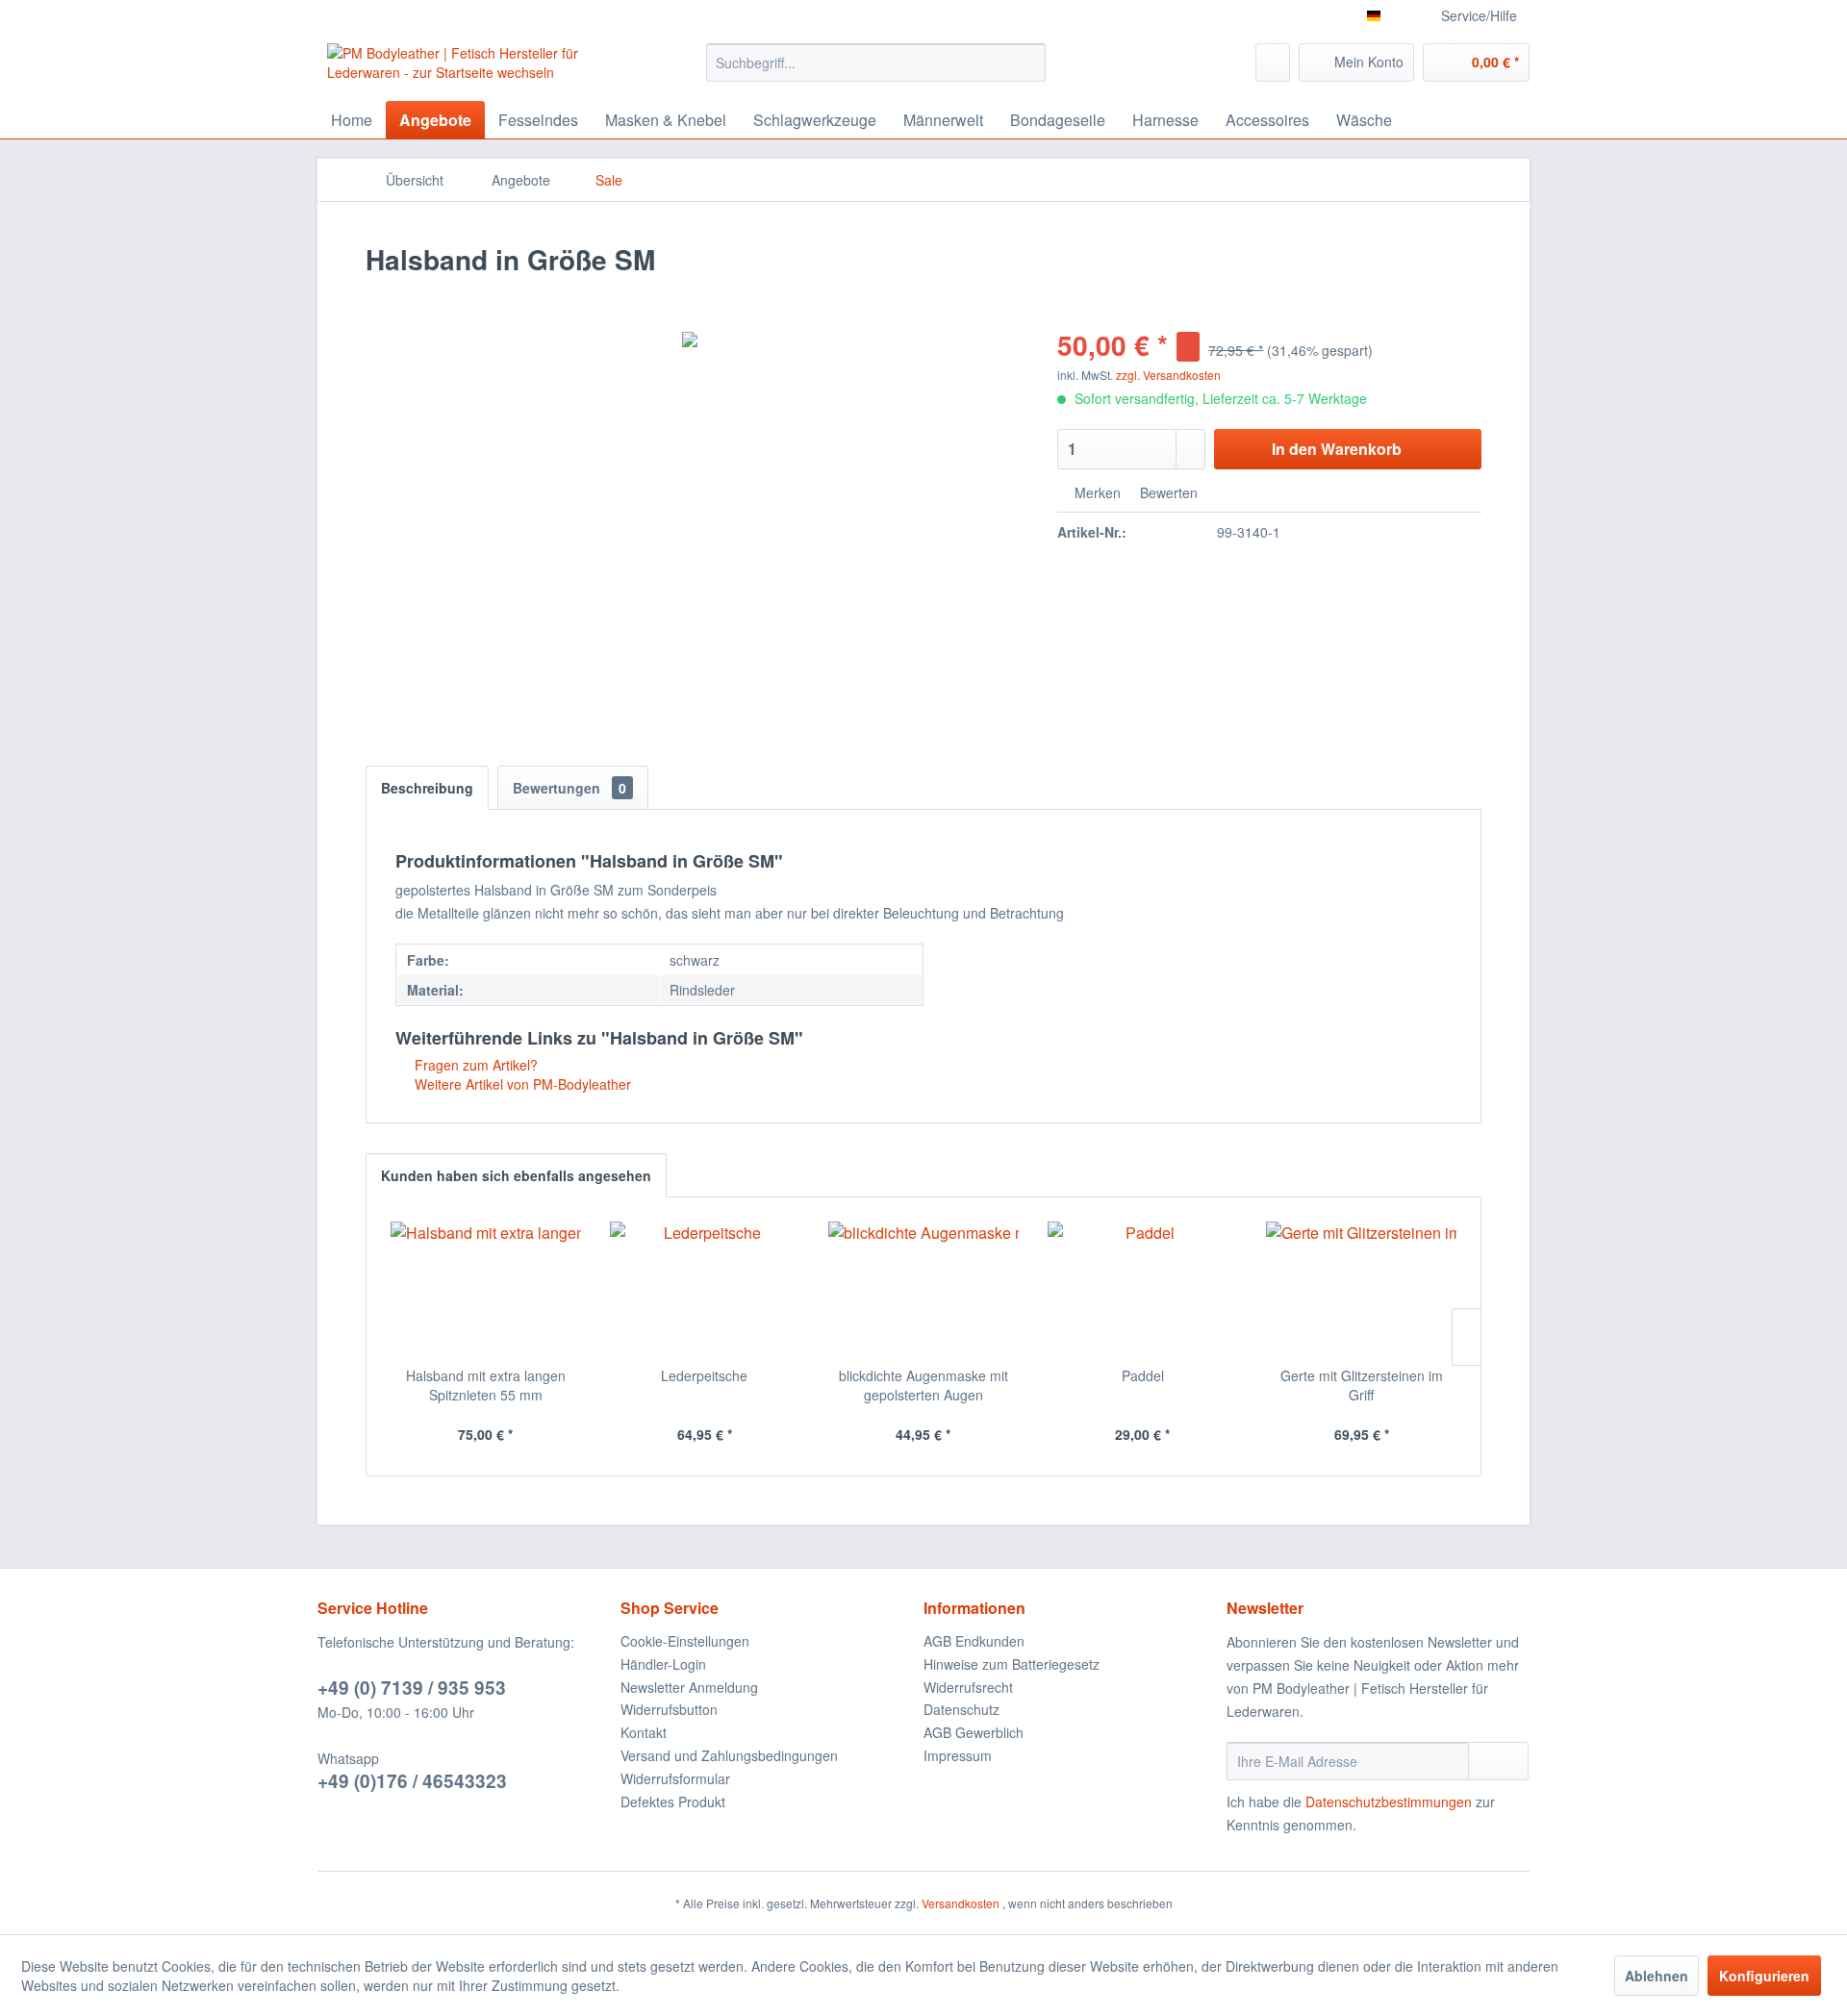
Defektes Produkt (673, 1802)
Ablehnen (1657, 1976)
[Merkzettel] (1273, 63)
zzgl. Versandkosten (1168, 375)
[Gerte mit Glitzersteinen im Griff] (1361, 1289)
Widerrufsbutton (669, 1709)
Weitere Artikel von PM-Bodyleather (521, 1084)
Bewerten (1167, 492)
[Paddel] (1143, 1289)
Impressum (958, 1755)
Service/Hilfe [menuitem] (1479, 15)
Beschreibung (427, 788)
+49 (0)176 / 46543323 (412, 1781)
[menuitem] (876, 63)
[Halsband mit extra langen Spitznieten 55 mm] (486, 1289)
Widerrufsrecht (968, 1687)
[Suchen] (1028, 63)
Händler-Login (663, 1664)
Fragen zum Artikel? (474, 1065)
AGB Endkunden (974, 1641)
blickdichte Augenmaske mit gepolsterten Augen (923, 1385)
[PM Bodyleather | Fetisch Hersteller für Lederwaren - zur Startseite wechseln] (472, 67)
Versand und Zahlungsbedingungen (729, 1755)
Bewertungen (569, 788)
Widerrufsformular (675, 1778)
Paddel (1143, 1375)
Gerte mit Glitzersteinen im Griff (1362, 1385)
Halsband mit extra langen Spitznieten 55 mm (486, 1385)
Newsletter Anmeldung (689, 1687)
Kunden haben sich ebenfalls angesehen (516, 1175)
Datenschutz (961, 1709)
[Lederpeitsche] (705, 1289)
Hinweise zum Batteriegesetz (1012, 1664)
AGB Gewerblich (974, 1732)
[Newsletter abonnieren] (1498, 1761)
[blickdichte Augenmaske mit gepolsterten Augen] (923, 1289)
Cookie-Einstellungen (685, 1641)
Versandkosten (961, 1903)
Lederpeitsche (704, 1375)
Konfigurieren (1764, 1976)
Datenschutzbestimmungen (1389, 1802)
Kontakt (644, 1732)
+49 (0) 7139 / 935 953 (412, 1688)
